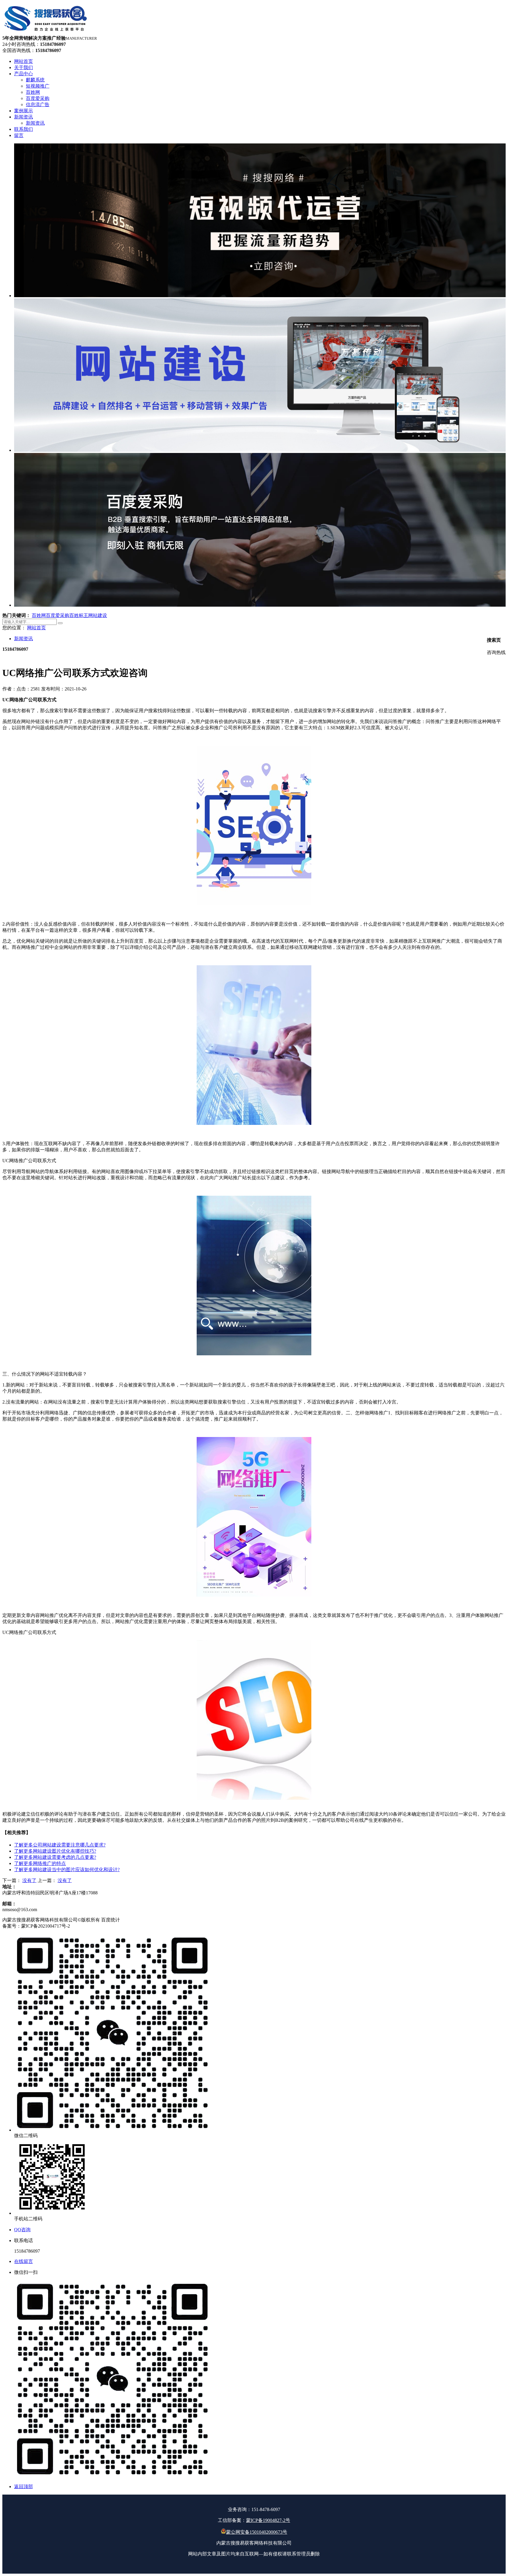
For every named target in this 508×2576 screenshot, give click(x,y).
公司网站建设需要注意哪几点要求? (60, 1845)
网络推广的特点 (40, 1863)
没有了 (29, 1880)
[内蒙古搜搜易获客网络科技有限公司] (46, 32)
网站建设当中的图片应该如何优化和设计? (67, 1870)
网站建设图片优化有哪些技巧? (55, 1851)
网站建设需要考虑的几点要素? (55, 1857)
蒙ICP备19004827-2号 (268, 2520)
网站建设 (98, 615)
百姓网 (39, 615)
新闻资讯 (24, 639)
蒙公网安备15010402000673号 (257, 2532)
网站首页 (36, 628)
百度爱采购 (58, 615)
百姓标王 (79, 615)
